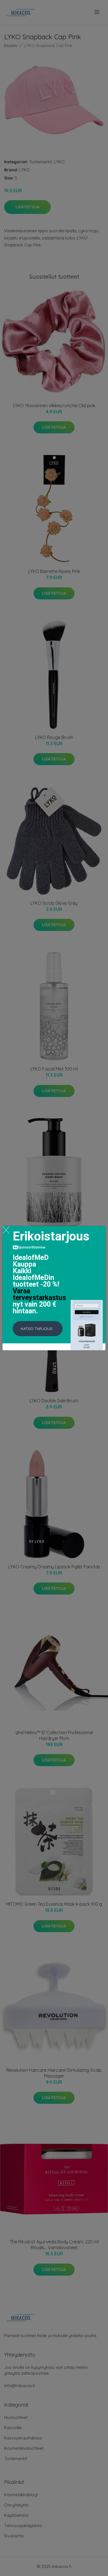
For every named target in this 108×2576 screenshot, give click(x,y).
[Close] (6, 1230)
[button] (38, 1329)
